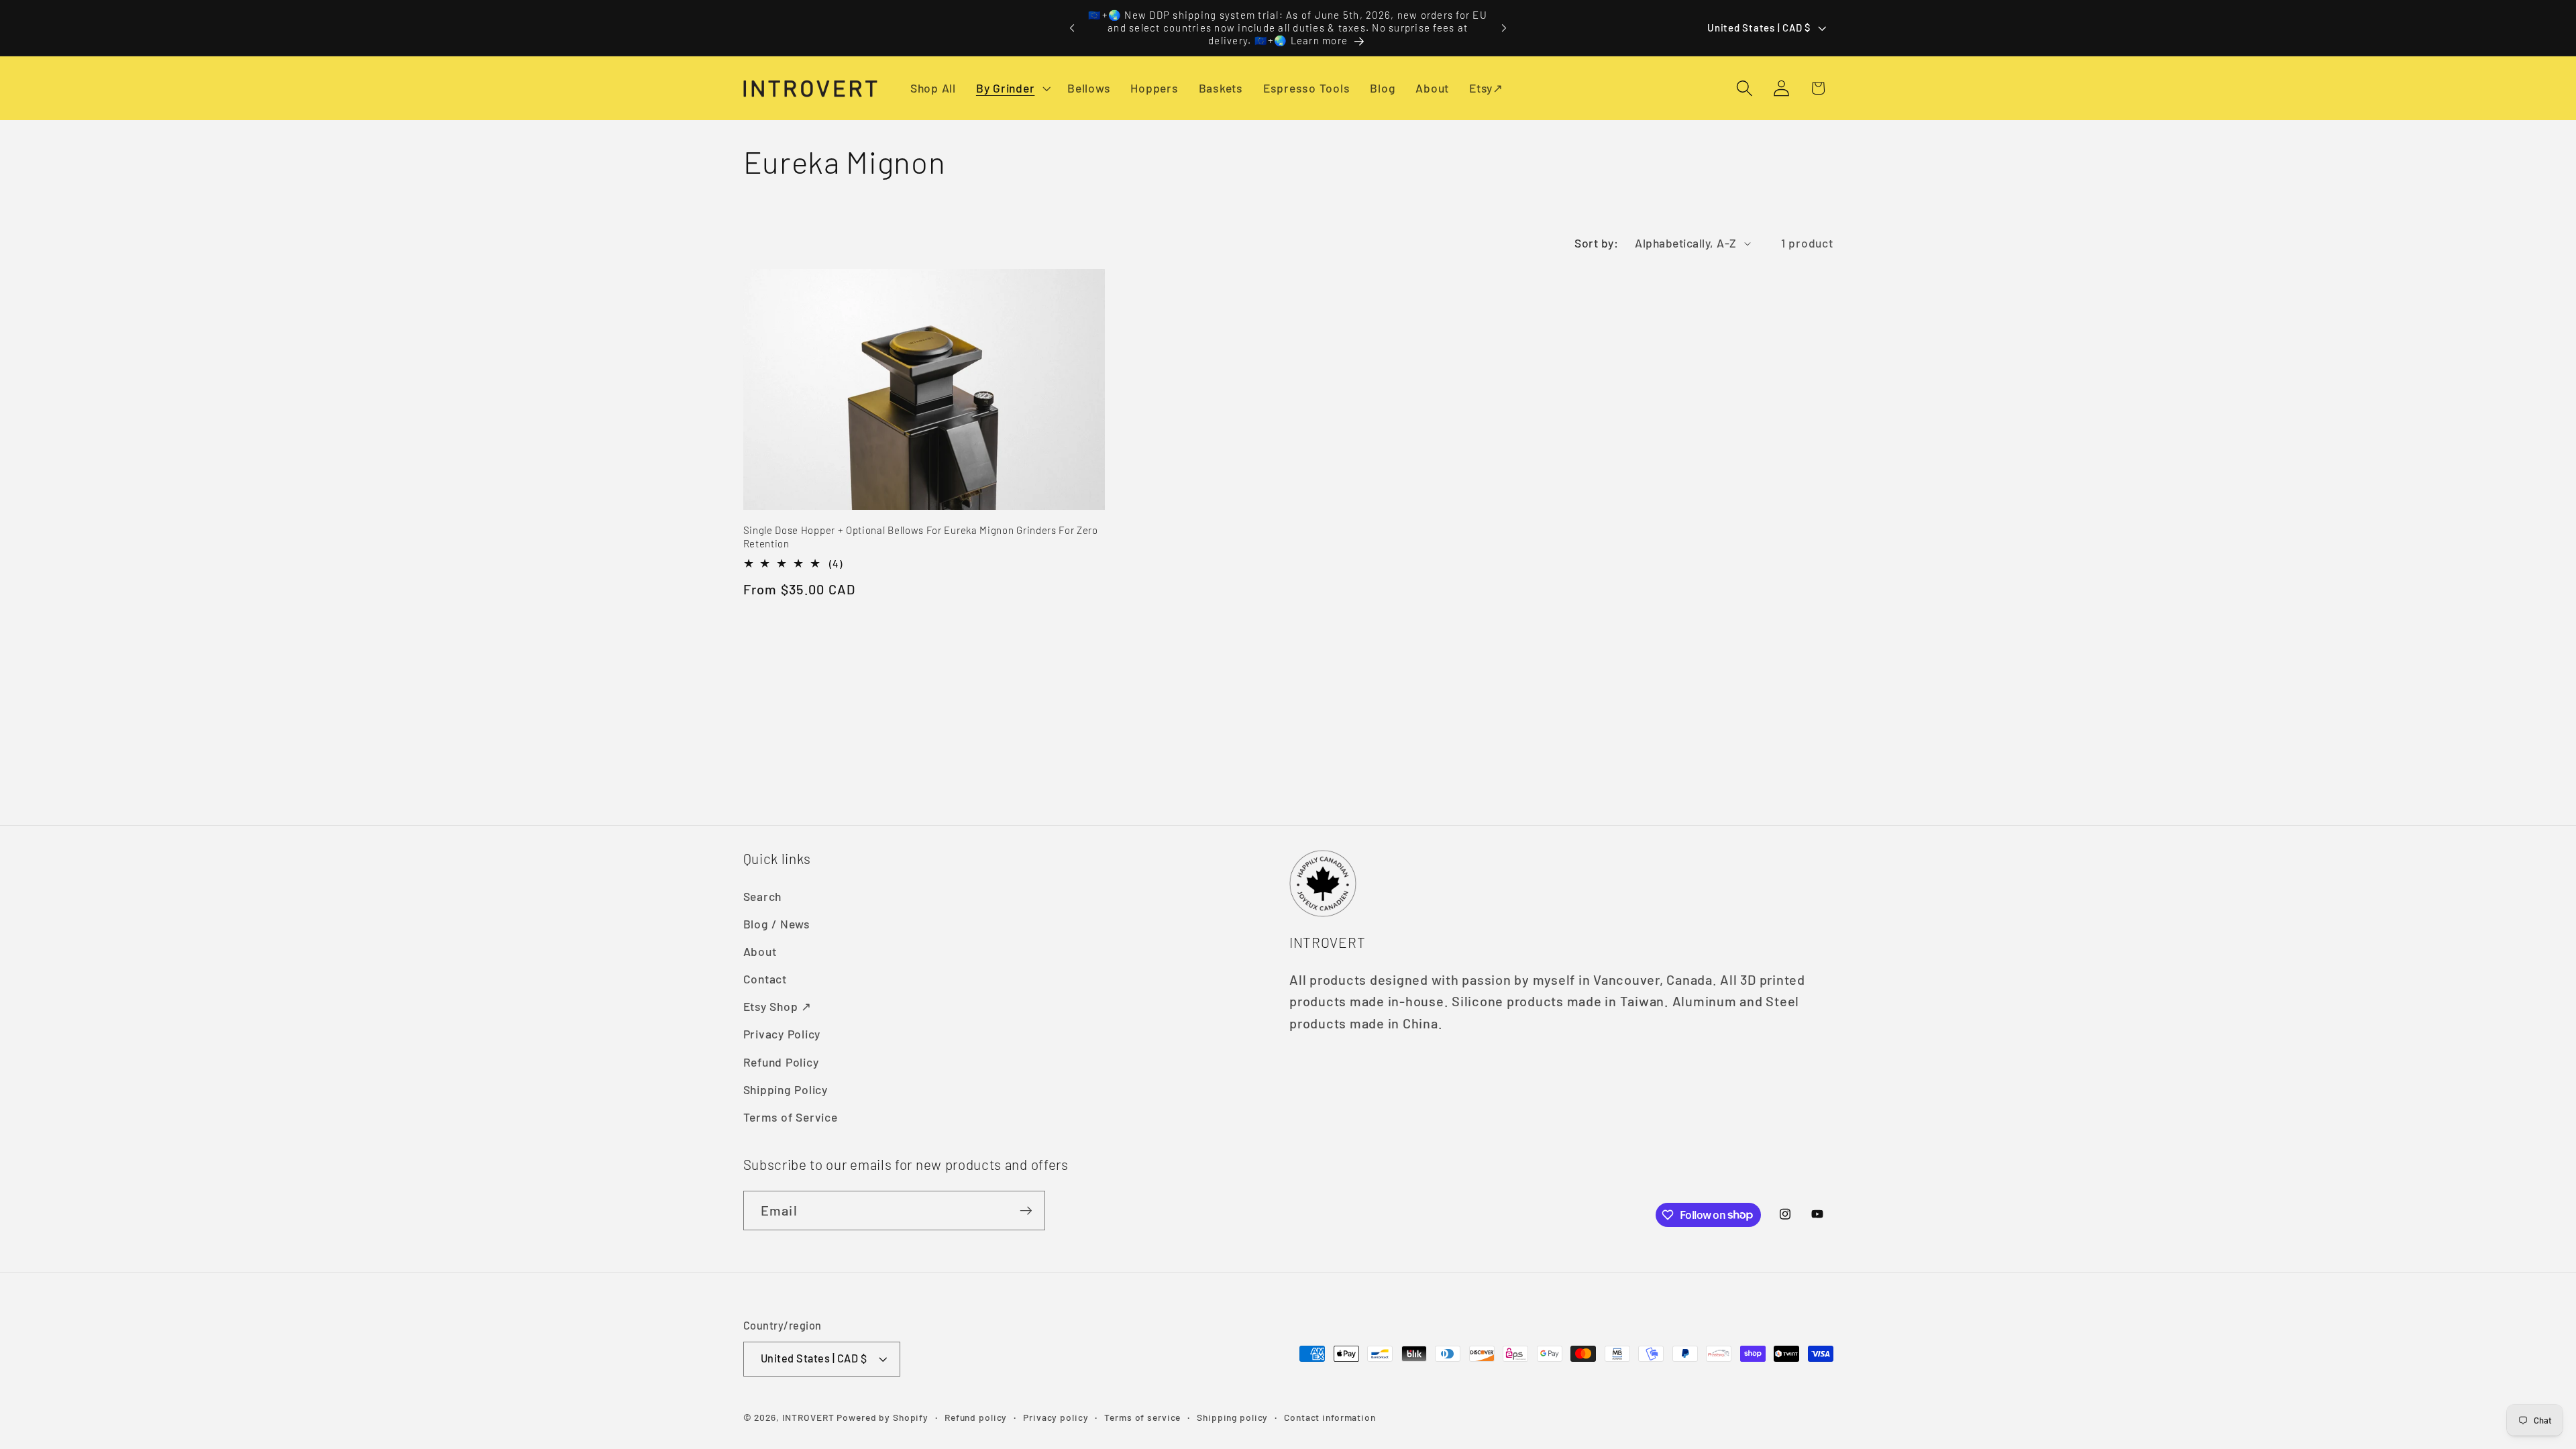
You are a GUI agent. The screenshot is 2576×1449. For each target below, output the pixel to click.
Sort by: (1596, 243)
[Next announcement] (1504, 28)
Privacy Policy (782, 1034)
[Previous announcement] (1072, 28)
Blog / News (777, 924)
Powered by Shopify (882, 1417)
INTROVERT (808, 1417)
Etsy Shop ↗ (777, 1006)
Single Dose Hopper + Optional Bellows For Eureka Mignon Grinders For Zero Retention (921, 536)
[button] (1012, 89)
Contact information (1330, 1417)
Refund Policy (781, 1062)
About (760, 951)
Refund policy (976, 1417)
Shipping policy (1232, 1417)
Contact (765, 979)
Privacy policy (1056, 1417)
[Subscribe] (1026, 1210)
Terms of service (1142, 1417)
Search (763, 896)
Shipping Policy (786, 1089)
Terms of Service (791, 1117)
